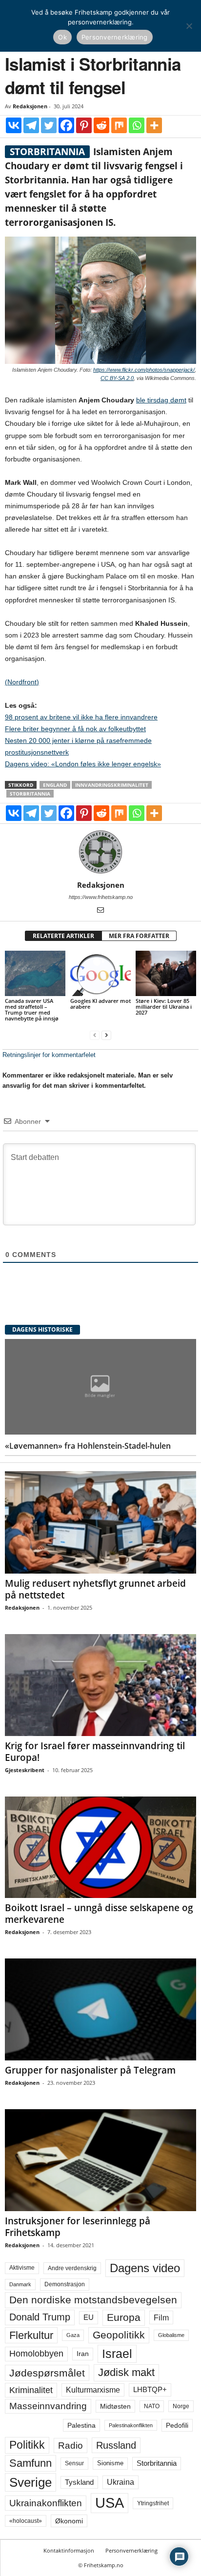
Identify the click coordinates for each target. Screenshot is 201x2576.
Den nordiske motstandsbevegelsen (93, 2300)
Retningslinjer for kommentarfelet (49, 1055)
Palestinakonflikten (131, 2425)
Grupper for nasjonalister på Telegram (90, 2070)
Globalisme (171, 2335)
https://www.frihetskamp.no (101, 897)
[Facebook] (66, 125)
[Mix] (119, 125)
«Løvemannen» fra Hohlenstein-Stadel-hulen (88, 1446)
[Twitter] (49, 125)
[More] (154, 125)
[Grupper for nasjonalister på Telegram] (100, 2009)
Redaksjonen (30, 106)
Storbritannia (30, 794)
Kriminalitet (31, 2390)
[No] (189, 26)
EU (89, 2317)
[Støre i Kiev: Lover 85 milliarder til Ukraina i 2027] (166, 973)
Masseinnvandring (48, 2406)
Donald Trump (40, 2317)
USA (110, 2503)
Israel (117, 2354)
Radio (70, 2446)
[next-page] (106, 1035)
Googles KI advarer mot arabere (100, 1004)
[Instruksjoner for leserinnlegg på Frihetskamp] (100, 2160)
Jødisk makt (126, 2372)
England (55, 785)
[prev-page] (95, 1035)
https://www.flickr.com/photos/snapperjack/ (144, 370)
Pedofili (177, 2425)
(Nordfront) (22, 682)
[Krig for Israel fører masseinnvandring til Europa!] (100, 1685)
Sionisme (110, 2463)
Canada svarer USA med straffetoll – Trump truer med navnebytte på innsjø (32, 1009)
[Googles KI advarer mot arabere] (100, 973)
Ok (62, 37)
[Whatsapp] (137, 125)
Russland (116, 2445)
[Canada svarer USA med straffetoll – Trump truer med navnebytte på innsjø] (35, 973)
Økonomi (69, 2521)
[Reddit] (101, 125)
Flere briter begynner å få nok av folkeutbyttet (75, 729)
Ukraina (121, 2482)
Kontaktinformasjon (69, 2550)
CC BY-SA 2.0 (117, 378)
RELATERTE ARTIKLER (63, 936)
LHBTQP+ (150, 2389)
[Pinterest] (84, 125)
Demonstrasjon (65, 2284)
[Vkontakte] (14, 125)
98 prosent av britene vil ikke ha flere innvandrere (81, 717)
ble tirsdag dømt (161, 400)
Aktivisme (22, 2268)
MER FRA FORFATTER (139, 936)
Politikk (27, 2445)
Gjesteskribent (25, 1770)
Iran (83, 2354)
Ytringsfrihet (153, 2503)
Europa (124, 2317)
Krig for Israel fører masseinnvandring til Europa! (95, 1752)
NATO (152, 2406)
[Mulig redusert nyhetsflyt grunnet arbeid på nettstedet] (100, 1522)
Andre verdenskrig (72, 2268)
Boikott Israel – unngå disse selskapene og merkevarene (99, 1914)
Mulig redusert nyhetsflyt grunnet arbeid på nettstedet (95, 1589)
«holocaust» (26, 2521)
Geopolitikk (119, 2335)
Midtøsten (115, 2406)
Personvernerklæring (131, 2550)
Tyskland (79, 2482)
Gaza (73, 2335)
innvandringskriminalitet (112, 785)
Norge (181, 2406)
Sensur (74, 2463)
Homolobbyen (36, 2354)
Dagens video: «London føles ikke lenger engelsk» (83, 764)
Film (161, 2317)
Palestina (81, 2425)
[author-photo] (100, 852)
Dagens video (145, 2268)
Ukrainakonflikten (46, 2503)
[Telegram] (31, 125)
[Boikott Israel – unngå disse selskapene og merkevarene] (100, 1847)
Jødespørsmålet (47, 2373)
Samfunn (30, 2463)
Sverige (30, 2482)
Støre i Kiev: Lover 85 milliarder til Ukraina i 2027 (164, 1007)
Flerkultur (31, 2335)
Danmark (20, 2284)
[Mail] (100, 911)
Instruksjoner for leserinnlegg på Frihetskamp (78, 2227)
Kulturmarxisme (93, 2390)
